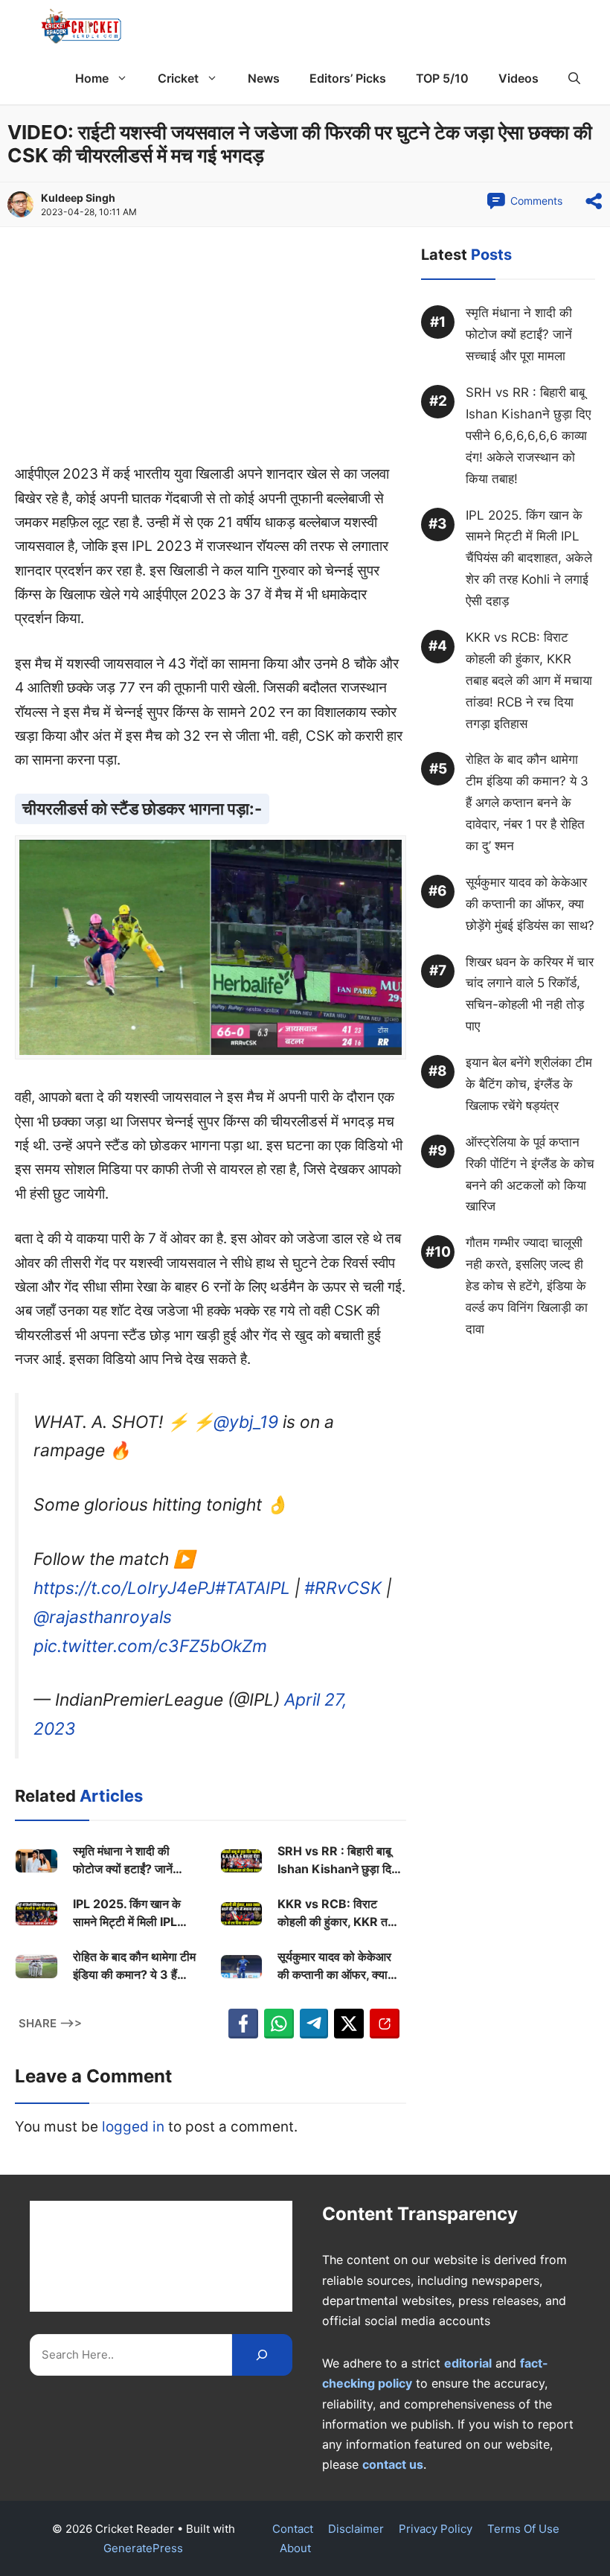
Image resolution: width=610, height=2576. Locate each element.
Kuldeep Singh (78, 198)
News (264, 78)
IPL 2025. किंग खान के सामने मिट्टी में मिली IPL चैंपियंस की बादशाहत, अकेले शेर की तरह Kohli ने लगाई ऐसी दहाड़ (132, 1913)
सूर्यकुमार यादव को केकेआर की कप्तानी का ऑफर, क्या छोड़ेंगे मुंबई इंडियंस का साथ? (338, 1966)
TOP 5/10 (442, 78)
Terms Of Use (523, 2529)
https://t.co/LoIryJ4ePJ (124, 1588)
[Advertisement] (211, 352)
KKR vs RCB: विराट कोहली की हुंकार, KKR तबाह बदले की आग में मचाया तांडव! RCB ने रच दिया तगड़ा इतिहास (340, 1913)
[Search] (262, 2355)
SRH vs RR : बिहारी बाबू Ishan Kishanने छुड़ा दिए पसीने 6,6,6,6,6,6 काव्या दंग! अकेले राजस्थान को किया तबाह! (341, 1861)
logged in (133, 2127)
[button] (574, 78)
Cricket (178, 78)
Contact (293, 2529)
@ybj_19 (246, 1422)
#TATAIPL (253, 1588)
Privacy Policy (436, 2529)
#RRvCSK (343, 1588)
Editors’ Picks (348, 78)
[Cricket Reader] (81, 26)
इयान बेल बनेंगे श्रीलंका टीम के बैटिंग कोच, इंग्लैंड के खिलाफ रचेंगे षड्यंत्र (529, 1084)
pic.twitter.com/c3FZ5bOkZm (150, 1646)
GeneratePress (143, 2548)
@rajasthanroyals (103, 1617)
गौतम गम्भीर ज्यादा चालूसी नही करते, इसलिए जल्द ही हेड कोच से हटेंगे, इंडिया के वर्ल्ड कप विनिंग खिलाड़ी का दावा (527, 1286)
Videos (518, 78)
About (295, 2548)
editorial (468, 2363)
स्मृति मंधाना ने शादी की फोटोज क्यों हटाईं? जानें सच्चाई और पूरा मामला (123, 1861)
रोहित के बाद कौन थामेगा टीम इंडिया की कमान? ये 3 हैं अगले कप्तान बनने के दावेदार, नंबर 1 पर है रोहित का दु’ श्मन (135, 1966)
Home (92, 78)
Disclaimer (356, 2529)
